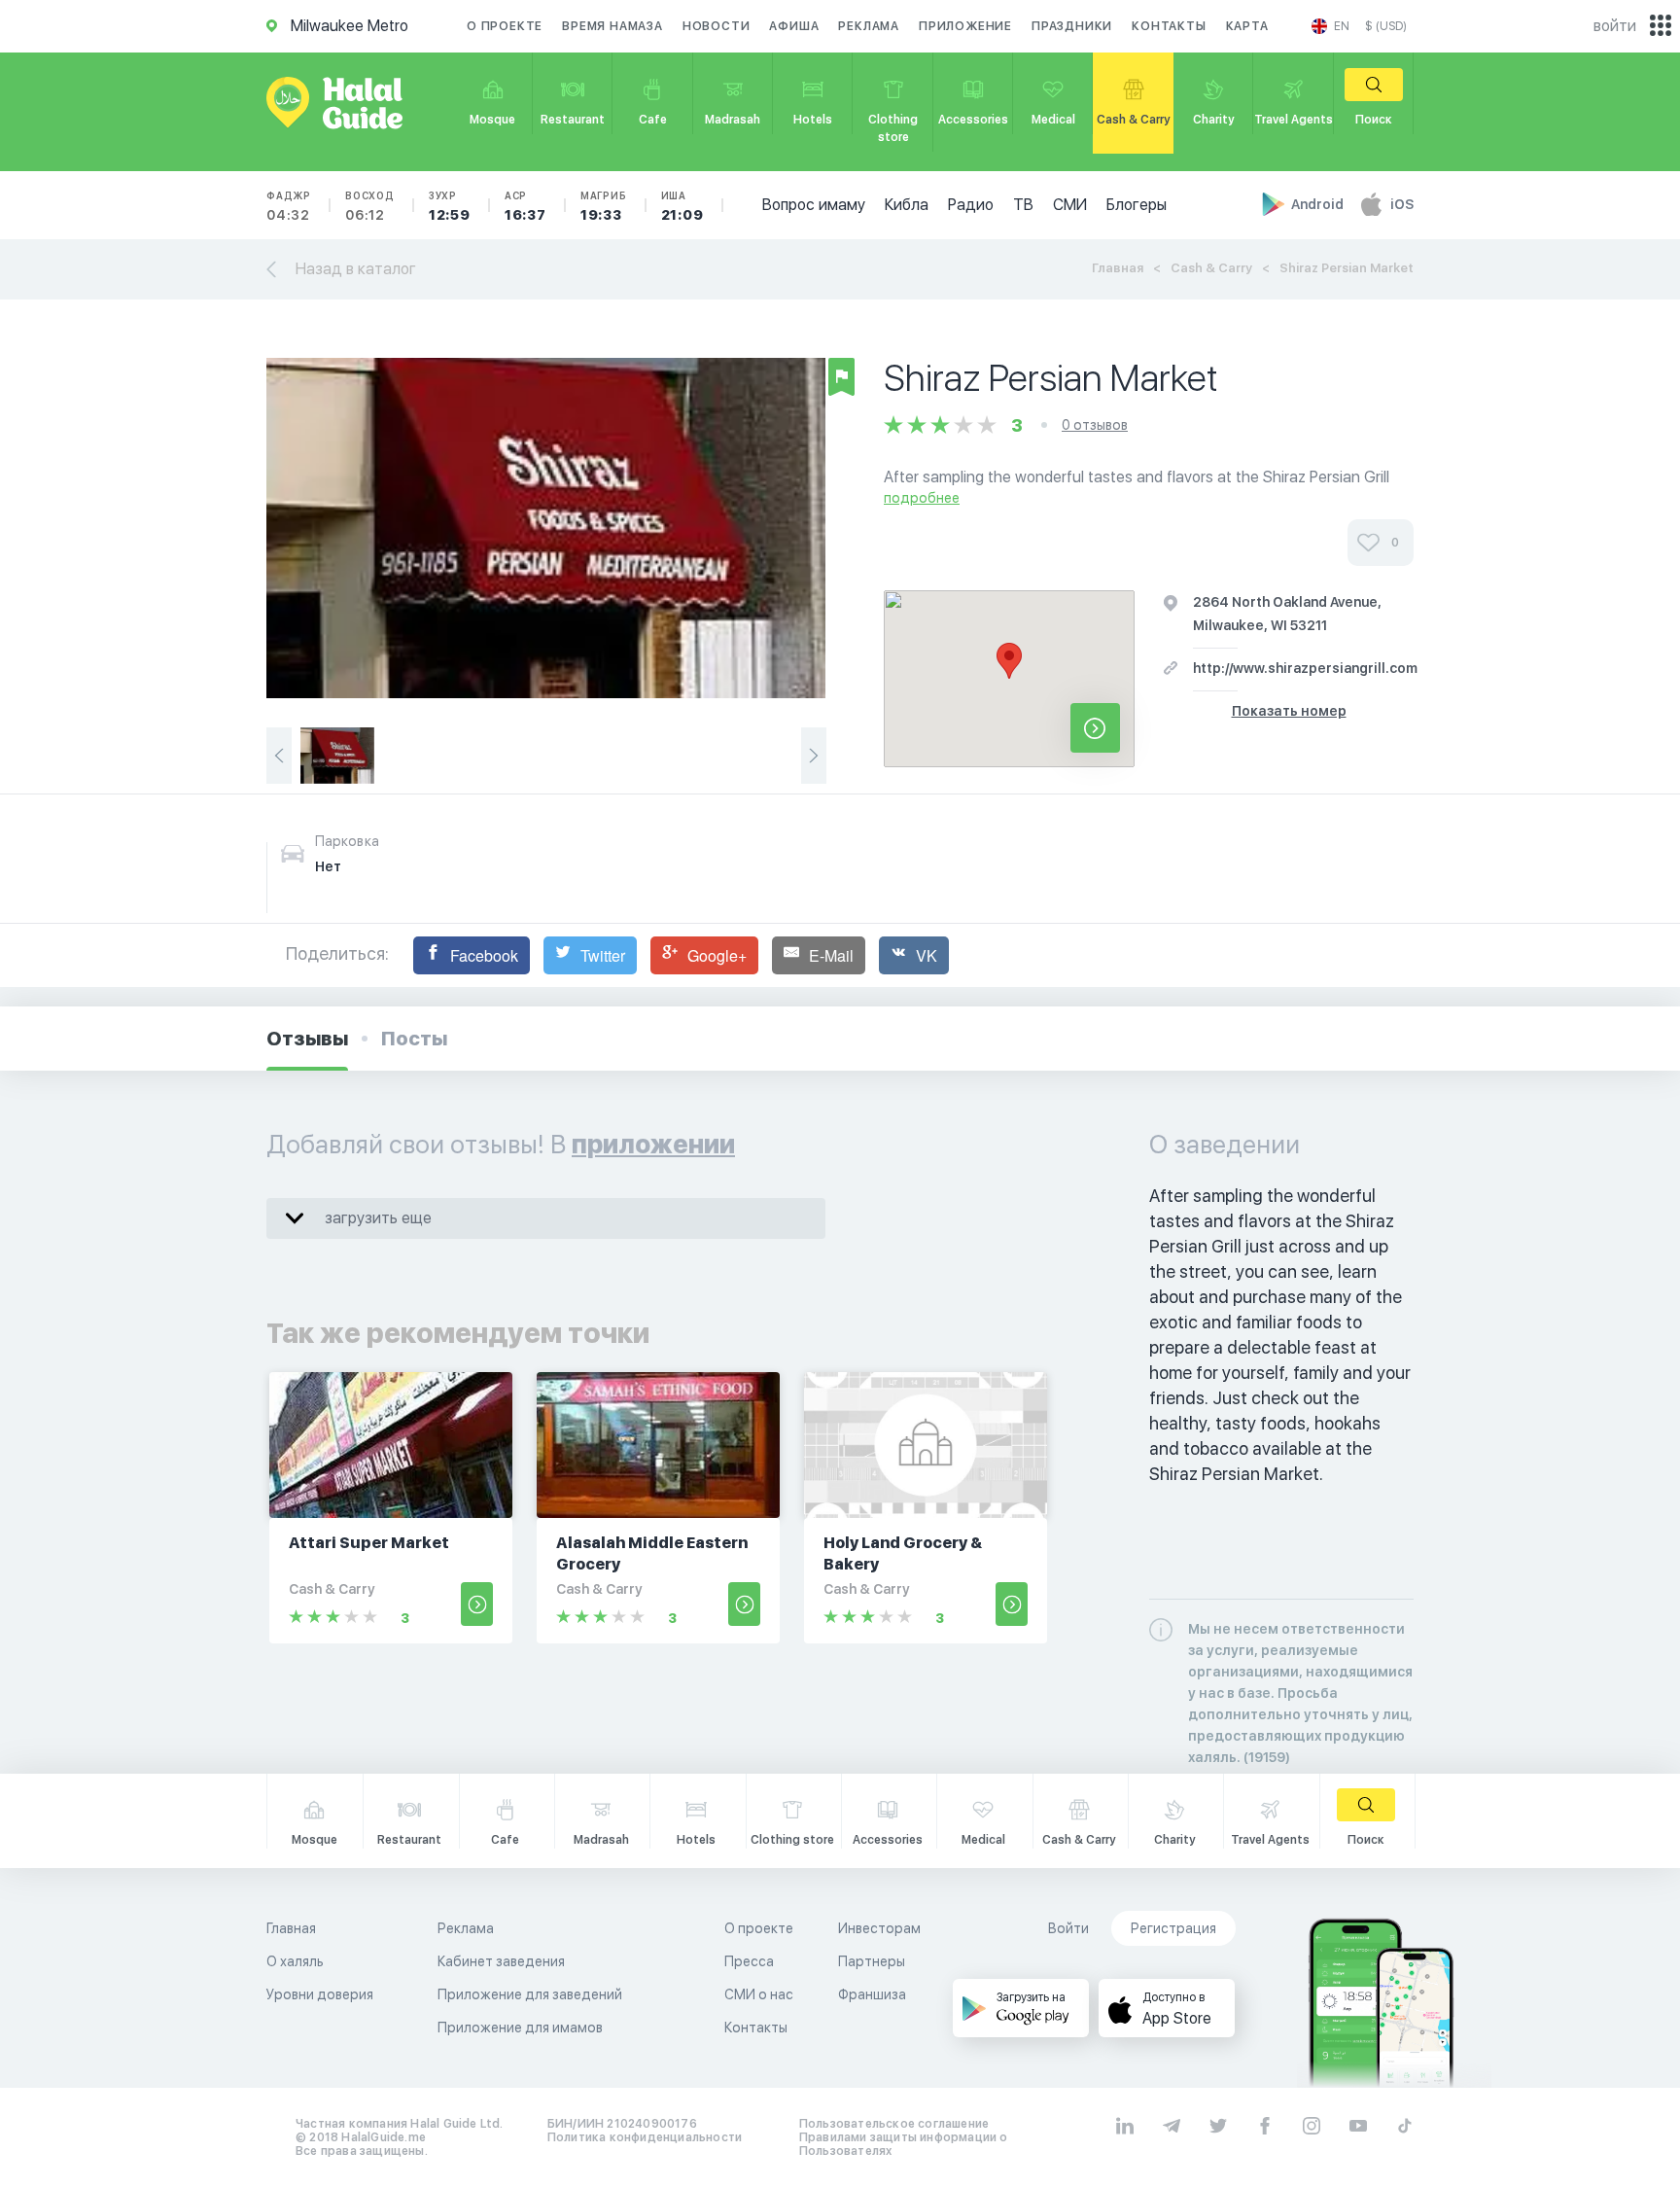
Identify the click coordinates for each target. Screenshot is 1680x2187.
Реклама (869, 26)
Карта (1247, 26)
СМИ (1070, 205)
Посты (414, 1039)
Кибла (907, 205)
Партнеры (872, 1961)
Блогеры (1137, 205)
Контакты (1169, 26)
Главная (1118, 268)
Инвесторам (879, 1928)
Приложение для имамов (520, 2028)
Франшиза (872, 1994)
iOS (1402, 204)
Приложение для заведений (530, 1994)
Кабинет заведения (501, 1961)
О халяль (295, 1961)
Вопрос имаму (814, 205)
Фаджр (289, 206)
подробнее (922, 498)
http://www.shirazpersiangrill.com (1305, 668)
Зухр (450, 206)
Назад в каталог (356, 269)
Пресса (749, 1961)
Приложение (965, 26)
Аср (525, 206)
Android (1319, 204)
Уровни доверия (320, 1994)
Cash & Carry (1211, 268)
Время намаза (612, 26)
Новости (717, 26)
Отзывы (307, 1039)
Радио (971, 205)
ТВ (1023, 205)
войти (1615, 26)
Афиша (794, 26)
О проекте (505, 26)
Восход (370, 206)
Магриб (604, 206)
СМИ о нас (759, 1994)
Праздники (1072, 26)
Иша (682, 206)
